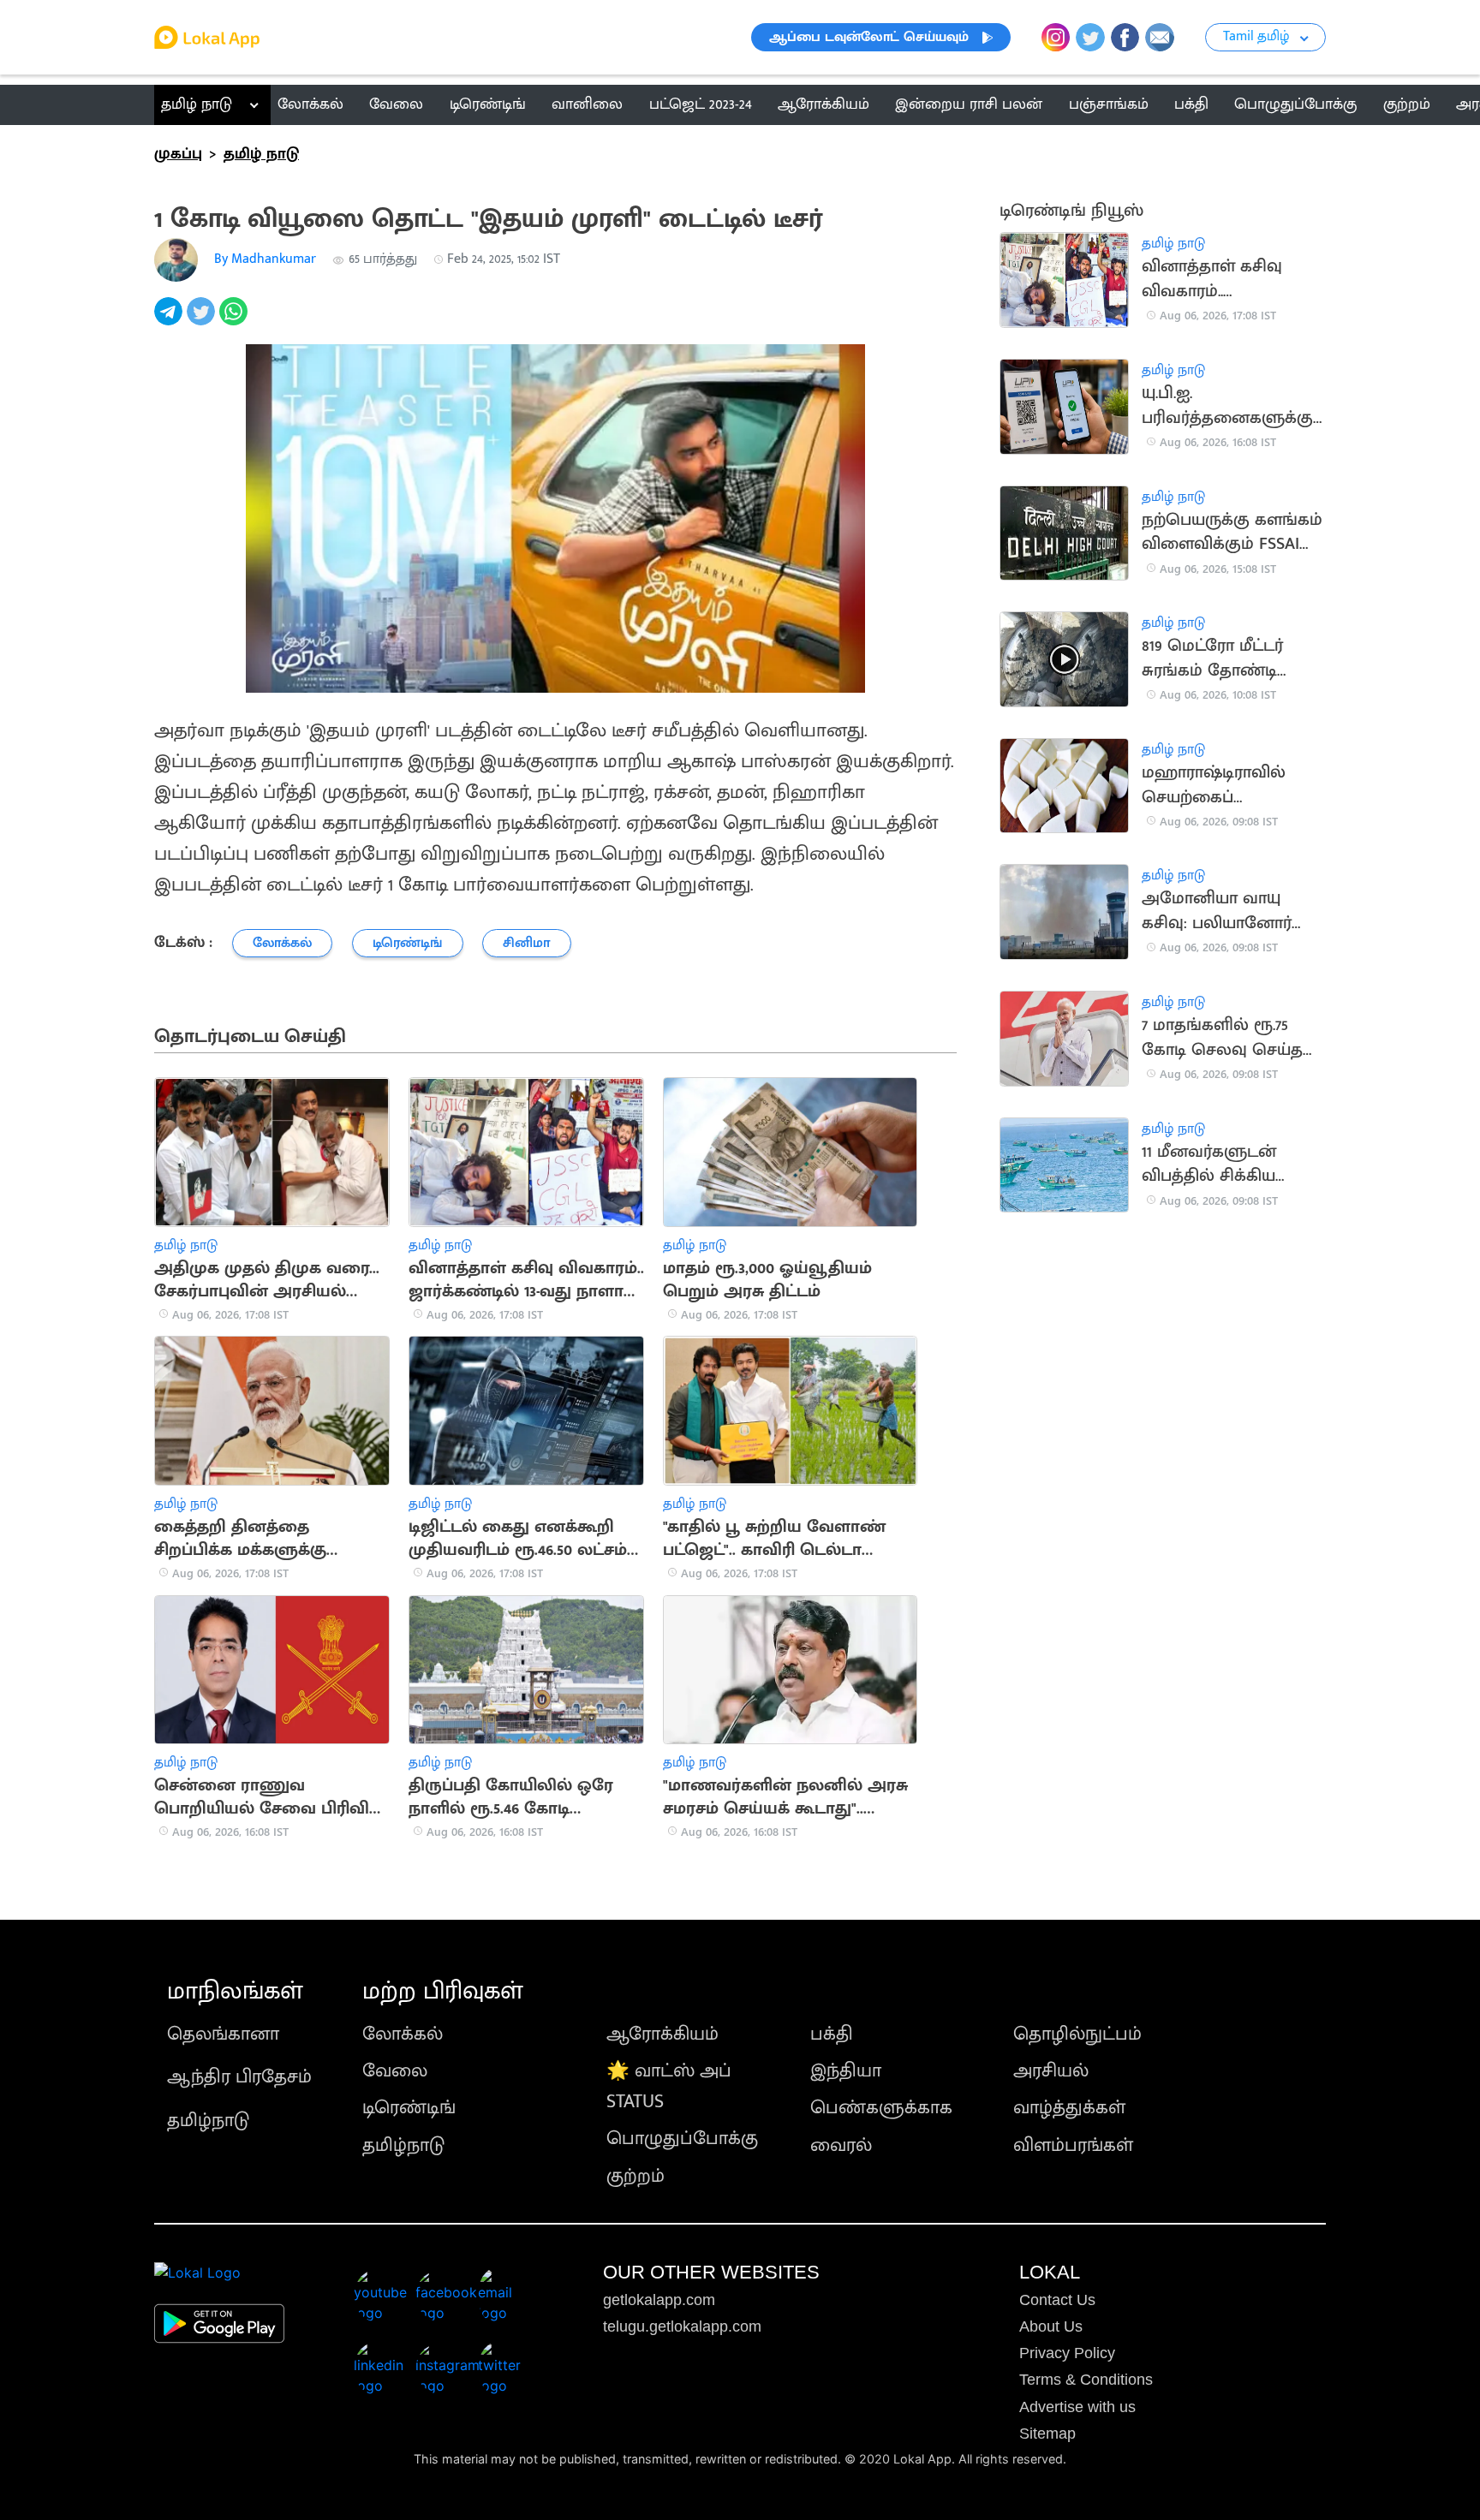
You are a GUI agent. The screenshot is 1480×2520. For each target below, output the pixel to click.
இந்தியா (846, 2071)
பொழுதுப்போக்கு (682, 2139)
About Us (1051, 2326)
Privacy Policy (1067, 2353)
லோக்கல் (403, 2034)
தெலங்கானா (223, 2034)
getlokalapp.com (659, 2300)
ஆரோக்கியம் (662, 2034)
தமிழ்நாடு (208, 2121)
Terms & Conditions (1086, 2380)
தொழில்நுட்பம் (1077, 2034)
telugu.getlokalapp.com (682, 2326)
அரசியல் (1051, 2071)
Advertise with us (1077, 2407)
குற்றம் (636, 2176)
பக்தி (832, 2034)
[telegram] (170, 321)
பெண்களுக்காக (881, 2108)
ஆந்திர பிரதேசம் (239, 2077)
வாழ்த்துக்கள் (1069, 2108)
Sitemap (1047, 2434)
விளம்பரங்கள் (1073, 2145)
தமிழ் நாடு (197, 104)
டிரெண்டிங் (409, 2108)
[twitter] (203, 321)
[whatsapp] (236, 321)
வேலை (395, 2071)
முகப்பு (178, 154)
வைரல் (841, 2145)
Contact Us (1057, 2300)
